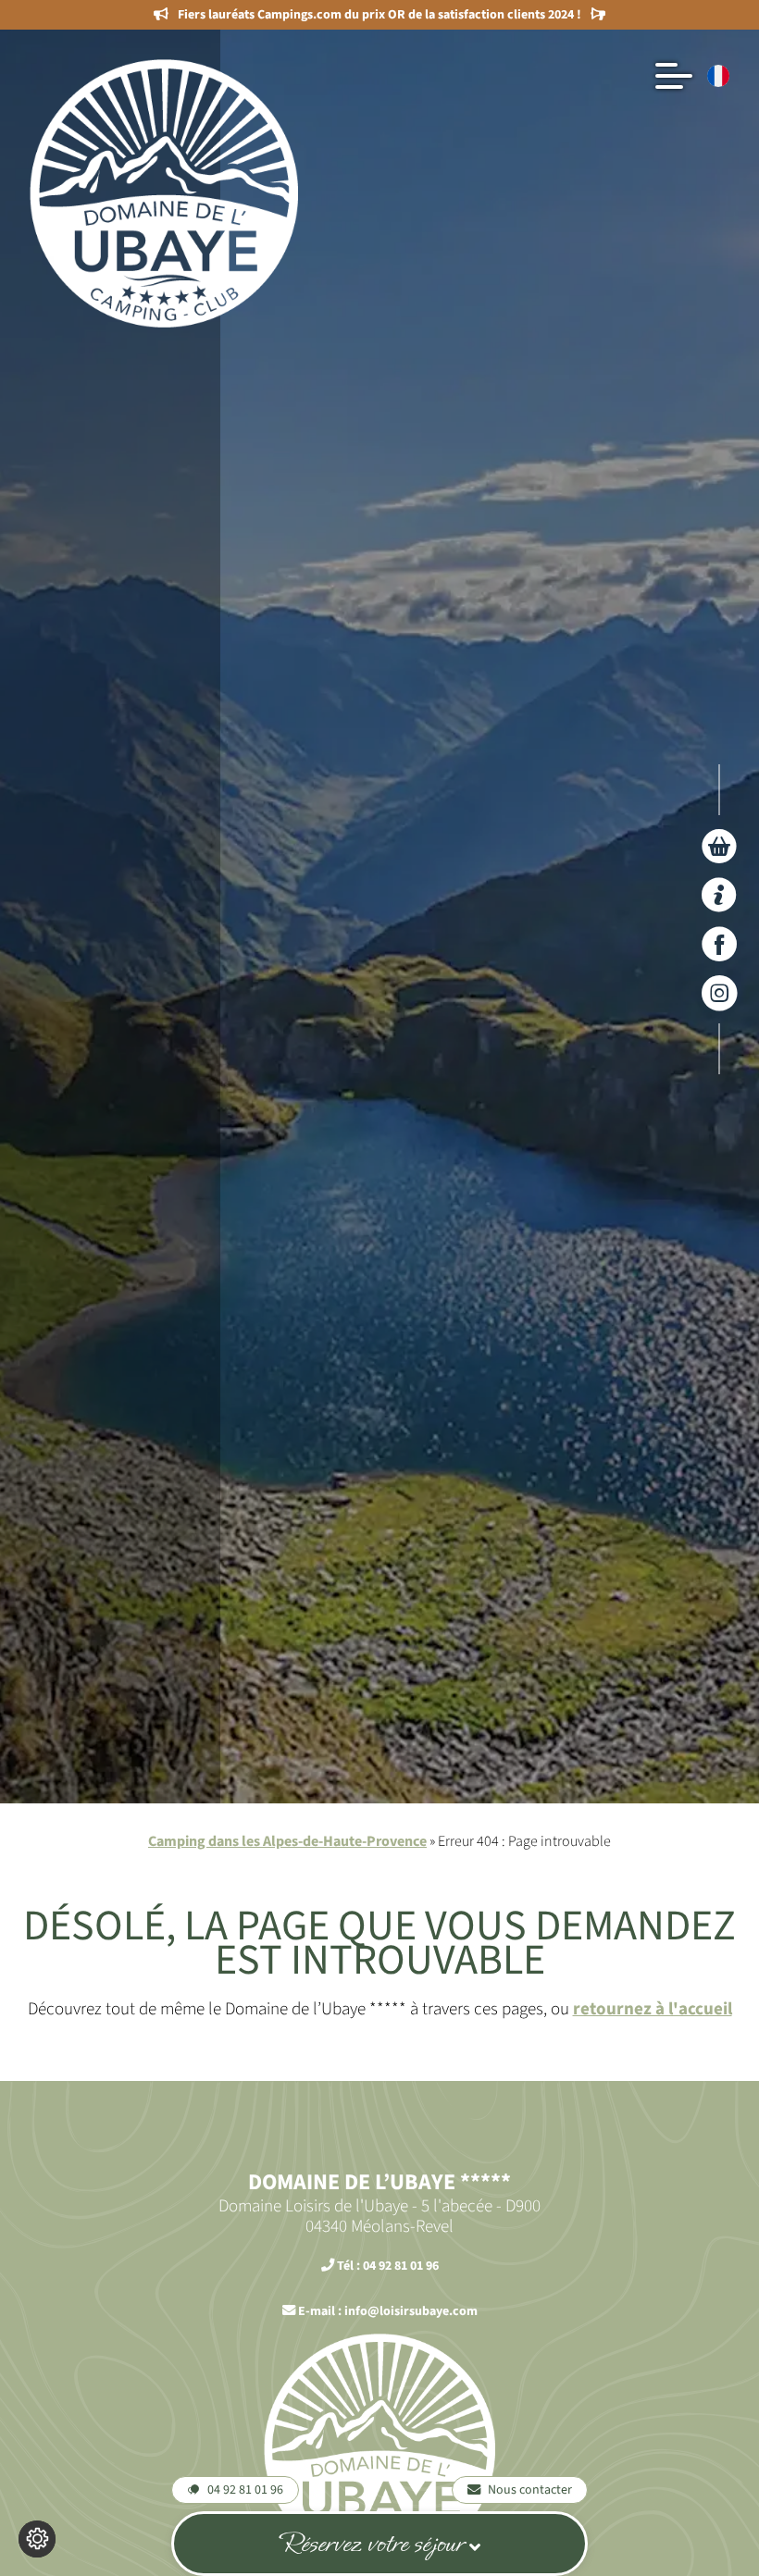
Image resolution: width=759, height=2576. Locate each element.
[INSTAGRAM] (720, 993)
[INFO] (720, 895)
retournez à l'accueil (653, 2009)
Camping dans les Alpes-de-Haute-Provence (287, 1841)
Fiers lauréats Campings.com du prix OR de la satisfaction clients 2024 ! (379, 15)
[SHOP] (720, 846)
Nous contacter (530, 2489)
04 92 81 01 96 (245, 2489)
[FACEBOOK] (720, 944)
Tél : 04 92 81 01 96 (386, 2266)
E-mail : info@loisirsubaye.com (386, 2311)
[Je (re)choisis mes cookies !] (37, 2539)
